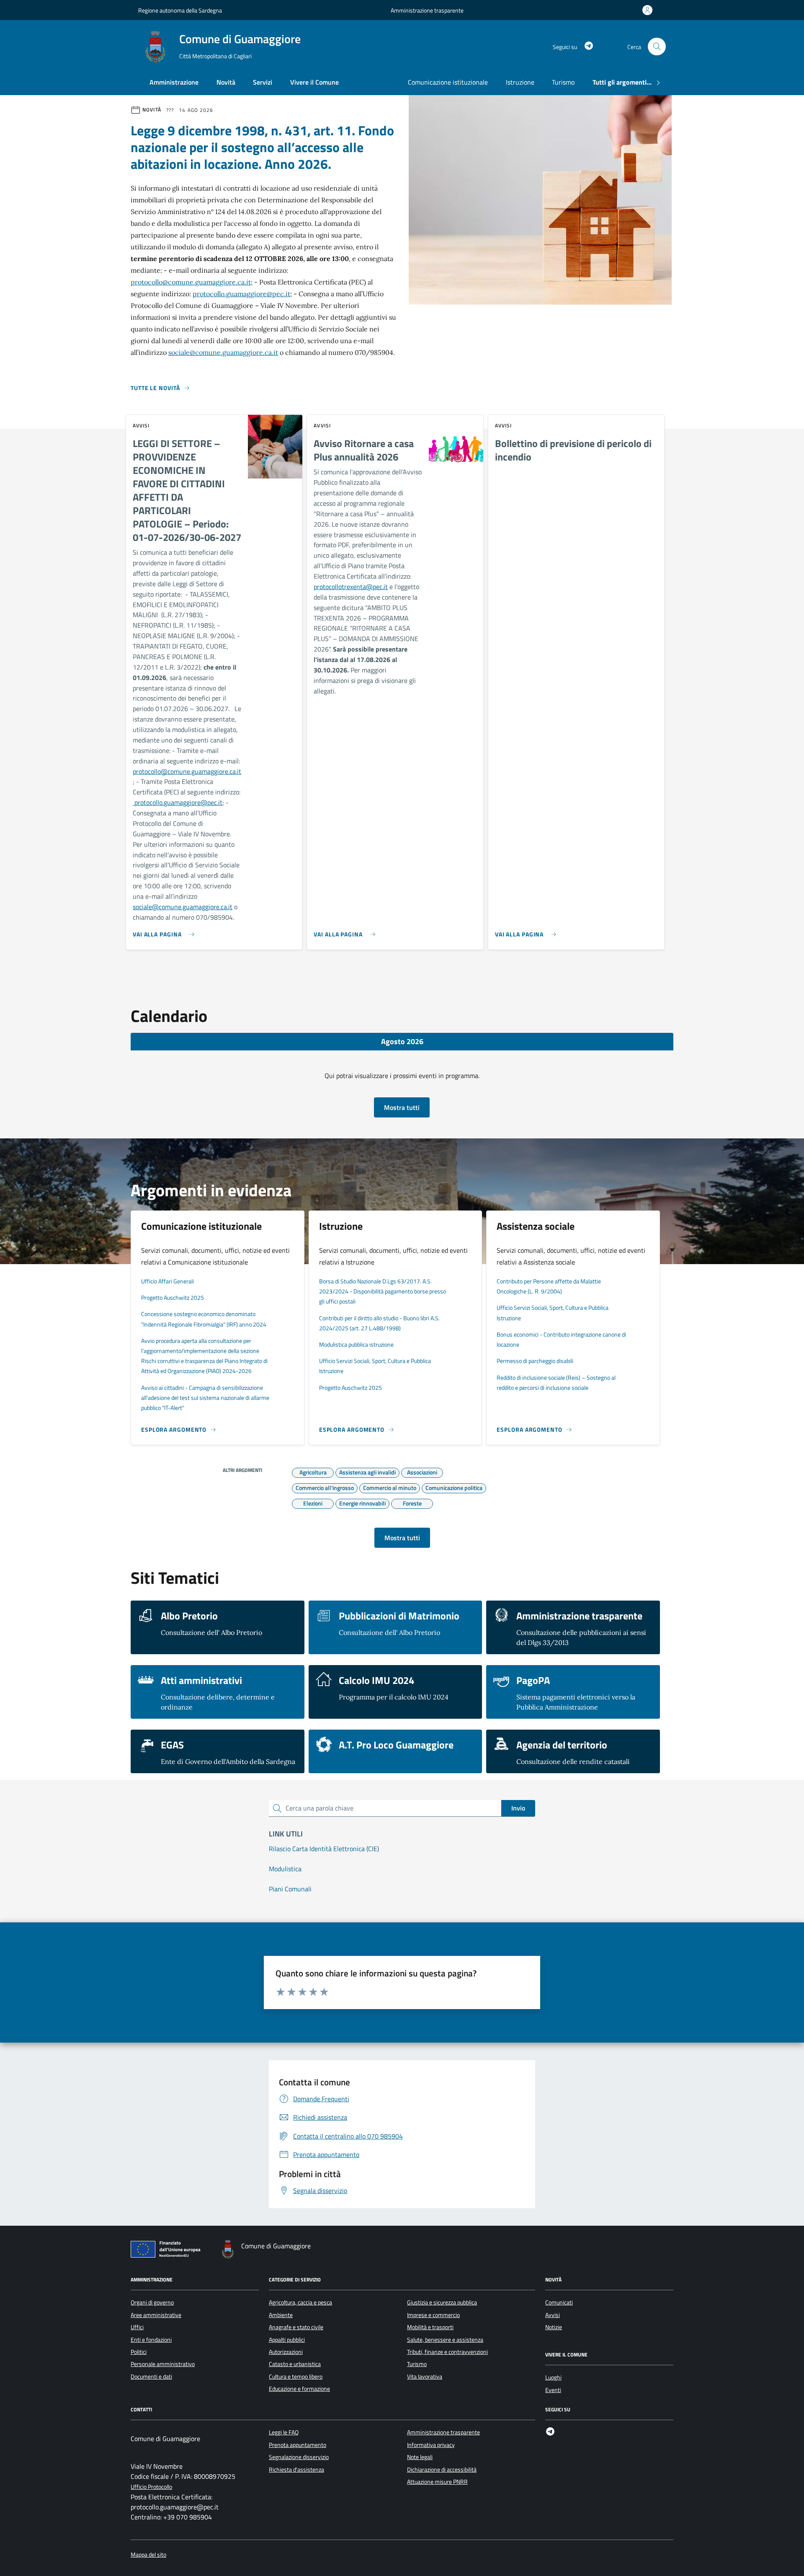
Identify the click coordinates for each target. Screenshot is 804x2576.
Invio (518, 1808)
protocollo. (148, 802)
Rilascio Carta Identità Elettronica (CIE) (324, 1849)
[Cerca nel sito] (657, 47)
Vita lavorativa (425, 2377)
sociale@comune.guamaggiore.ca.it (223, 352)
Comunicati (559, 2302)
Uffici (137, 2327)
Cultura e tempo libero (296, 2377)
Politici (139, 2352)
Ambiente (281, 2315)
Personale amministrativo (163, 2364)
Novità (226, 82)
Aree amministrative (156, 2315)
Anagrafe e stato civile (296, 2327)
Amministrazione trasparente (427, 10)
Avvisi (553, 2315)
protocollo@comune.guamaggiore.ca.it (191, 282)
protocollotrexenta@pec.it (351, 587)
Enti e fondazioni (151, 2340)
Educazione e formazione (299, 2389)
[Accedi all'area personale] (649, 10)
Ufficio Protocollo (151, 2487)
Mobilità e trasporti (430, 2327)
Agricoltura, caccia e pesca (300, 2302)
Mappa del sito (148, 2555)
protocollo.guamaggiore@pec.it (241, 294)
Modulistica (285, 1869)
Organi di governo (152, 2302)
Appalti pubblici (287, 2340)
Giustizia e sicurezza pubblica (442, 2302)
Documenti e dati (151, 2377)
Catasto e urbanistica (295, 2364)
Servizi (263, 82)
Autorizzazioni (286, 2352)
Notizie (554, 2327)
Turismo (563, 82)
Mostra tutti (402, 1107)
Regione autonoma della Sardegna (180, 10)
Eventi (553, 2390)
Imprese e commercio (433, 2315)
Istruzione (520, 82)
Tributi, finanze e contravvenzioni (447, 2352)
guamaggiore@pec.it (193, 802)
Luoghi (553, 2377)
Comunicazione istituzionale (448, 82)
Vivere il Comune (314, 82)
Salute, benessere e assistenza (445, 2340)
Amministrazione (174, 82)
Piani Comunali (290, 1889)
